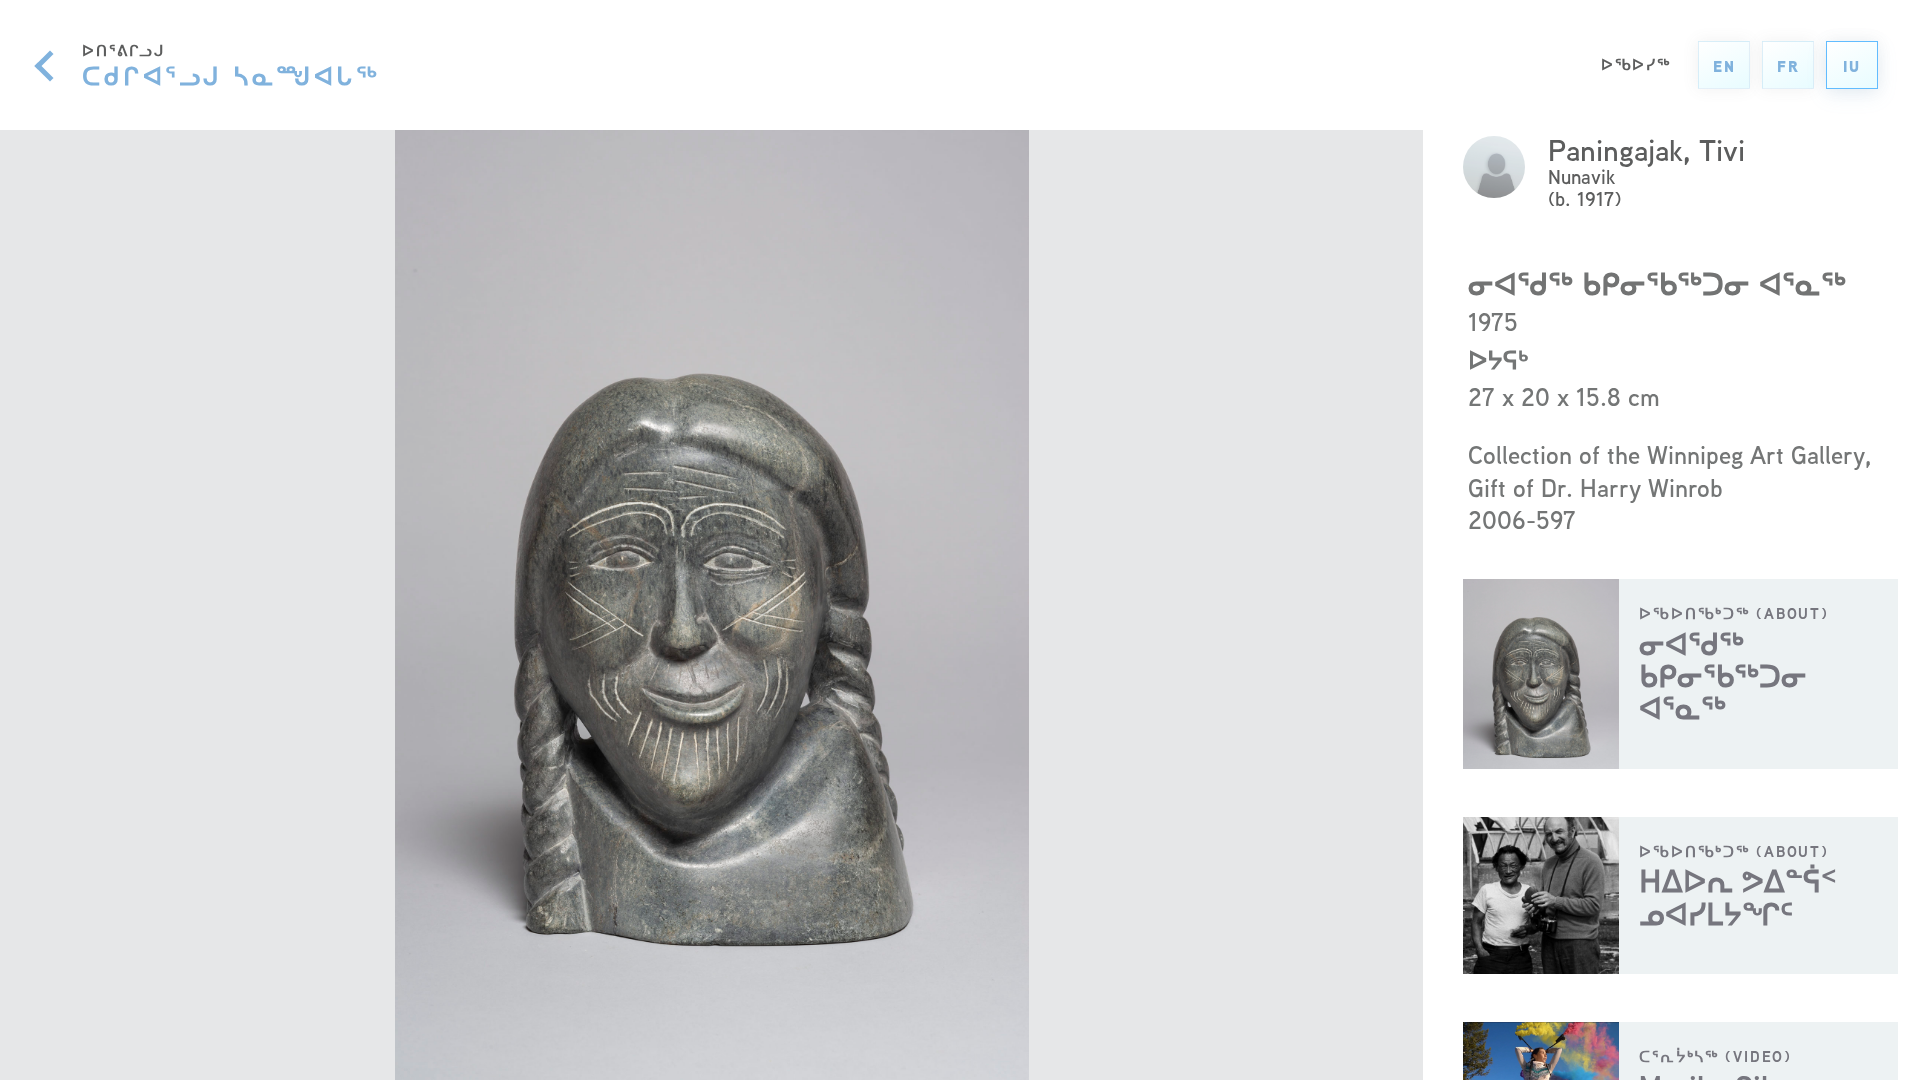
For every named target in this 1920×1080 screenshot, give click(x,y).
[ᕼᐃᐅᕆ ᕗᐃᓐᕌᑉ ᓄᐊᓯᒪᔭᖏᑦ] (1680, 895)
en (1724, 66)
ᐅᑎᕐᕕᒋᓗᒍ (231, 65)
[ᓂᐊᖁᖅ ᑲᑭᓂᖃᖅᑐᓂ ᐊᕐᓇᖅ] (1680, 674)
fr (1788, 66)
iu (1852, 66)
